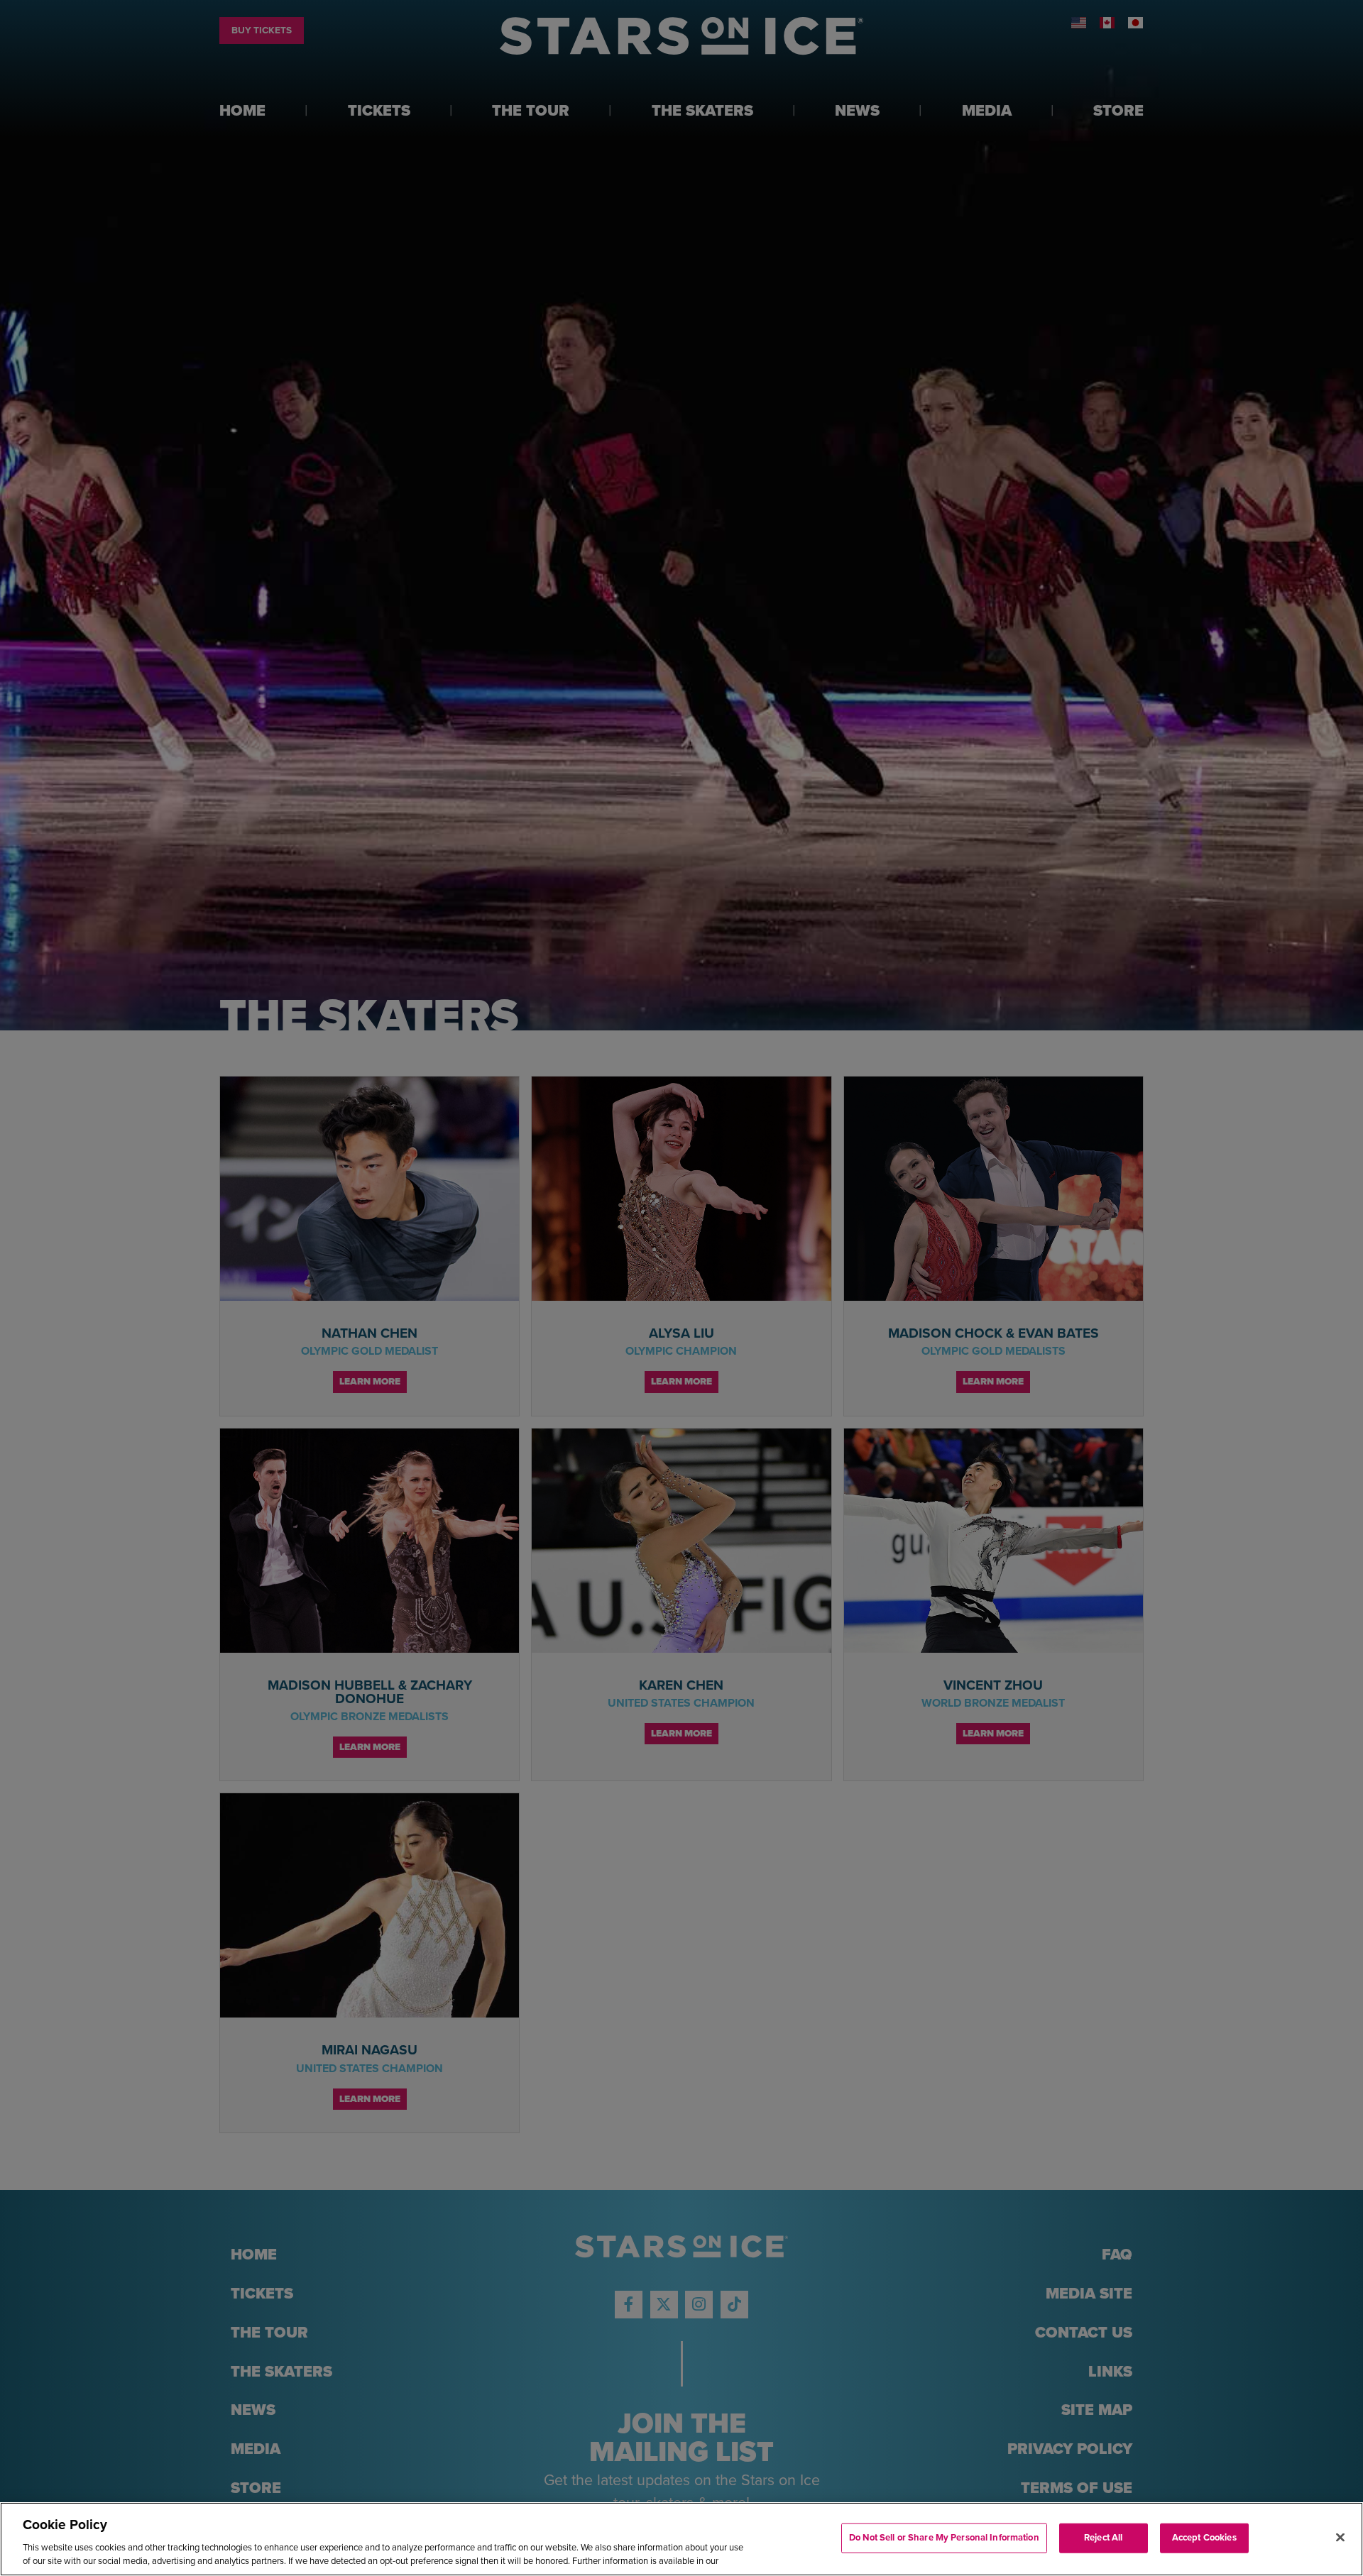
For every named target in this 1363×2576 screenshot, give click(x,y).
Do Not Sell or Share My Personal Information (944, 2538)
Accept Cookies (1204, 2538)
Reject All (1103, 2538)
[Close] (1340, 2538)
